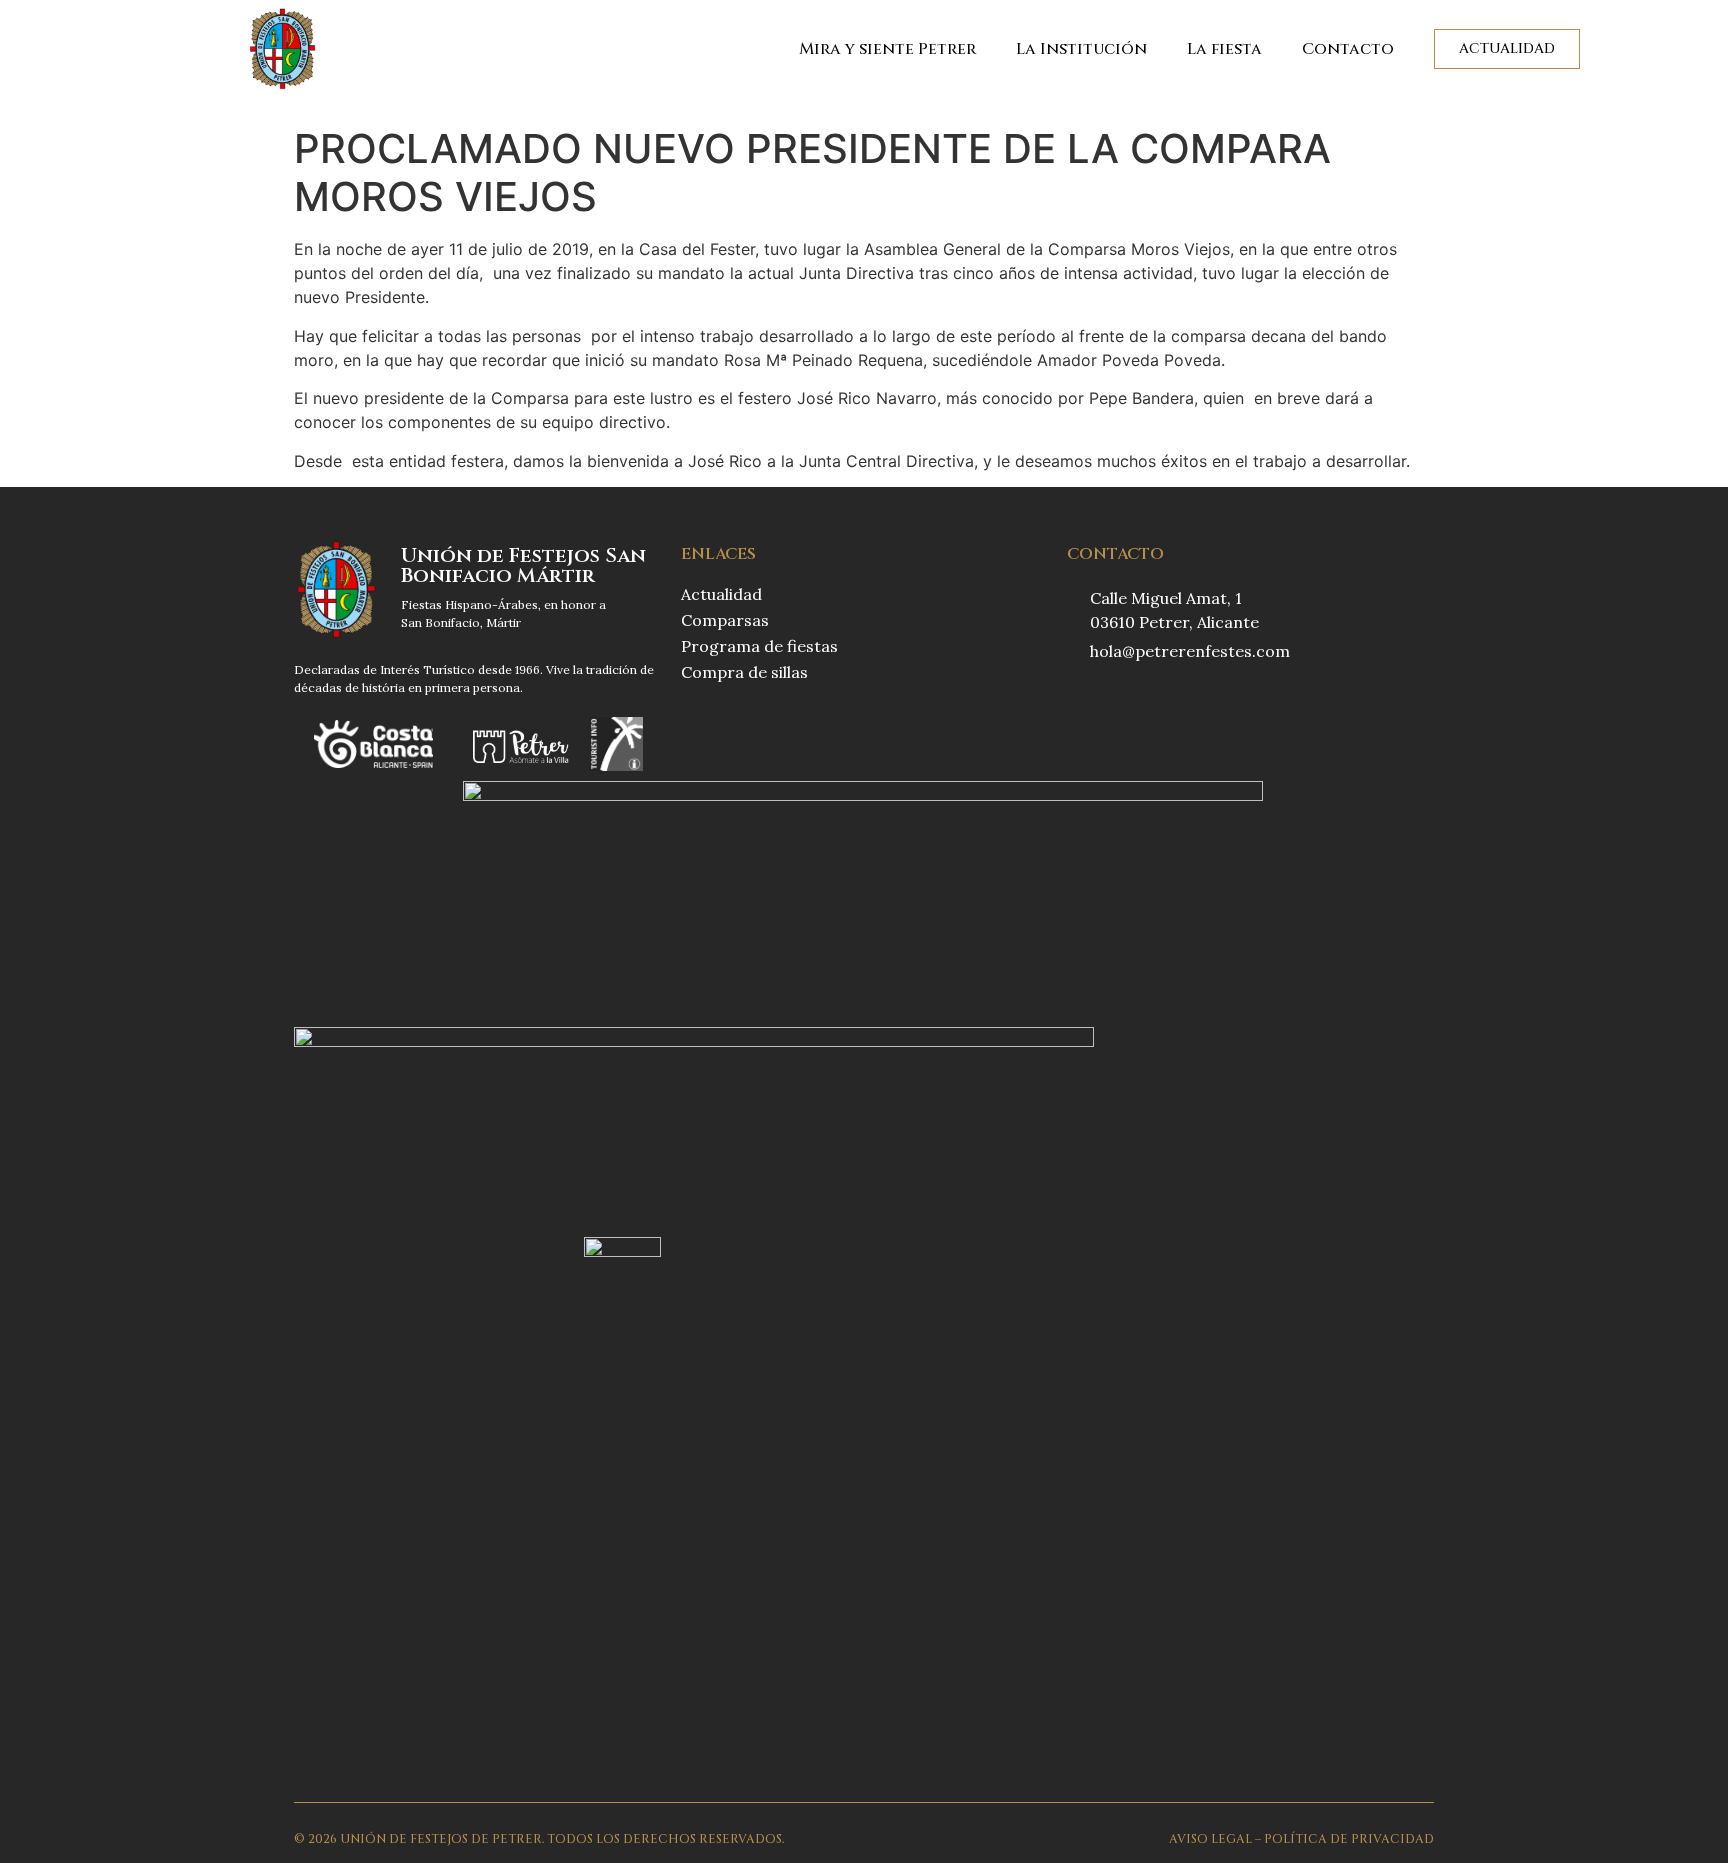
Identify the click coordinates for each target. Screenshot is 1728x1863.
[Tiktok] (1157, 703)
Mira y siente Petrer (887, 49)
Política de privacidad (1349, 1839)
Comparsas (725, 620)
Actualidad (721, 594)
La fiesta (1224, 49)
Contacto (1348, 49)
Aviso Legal (1210, 1839)
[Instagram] (1117, 703)
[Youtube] (1197, 703)
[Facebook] (1077, 703)
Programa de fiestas (759, 646)
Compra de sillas (744, 672)
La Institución (1081, 49)
